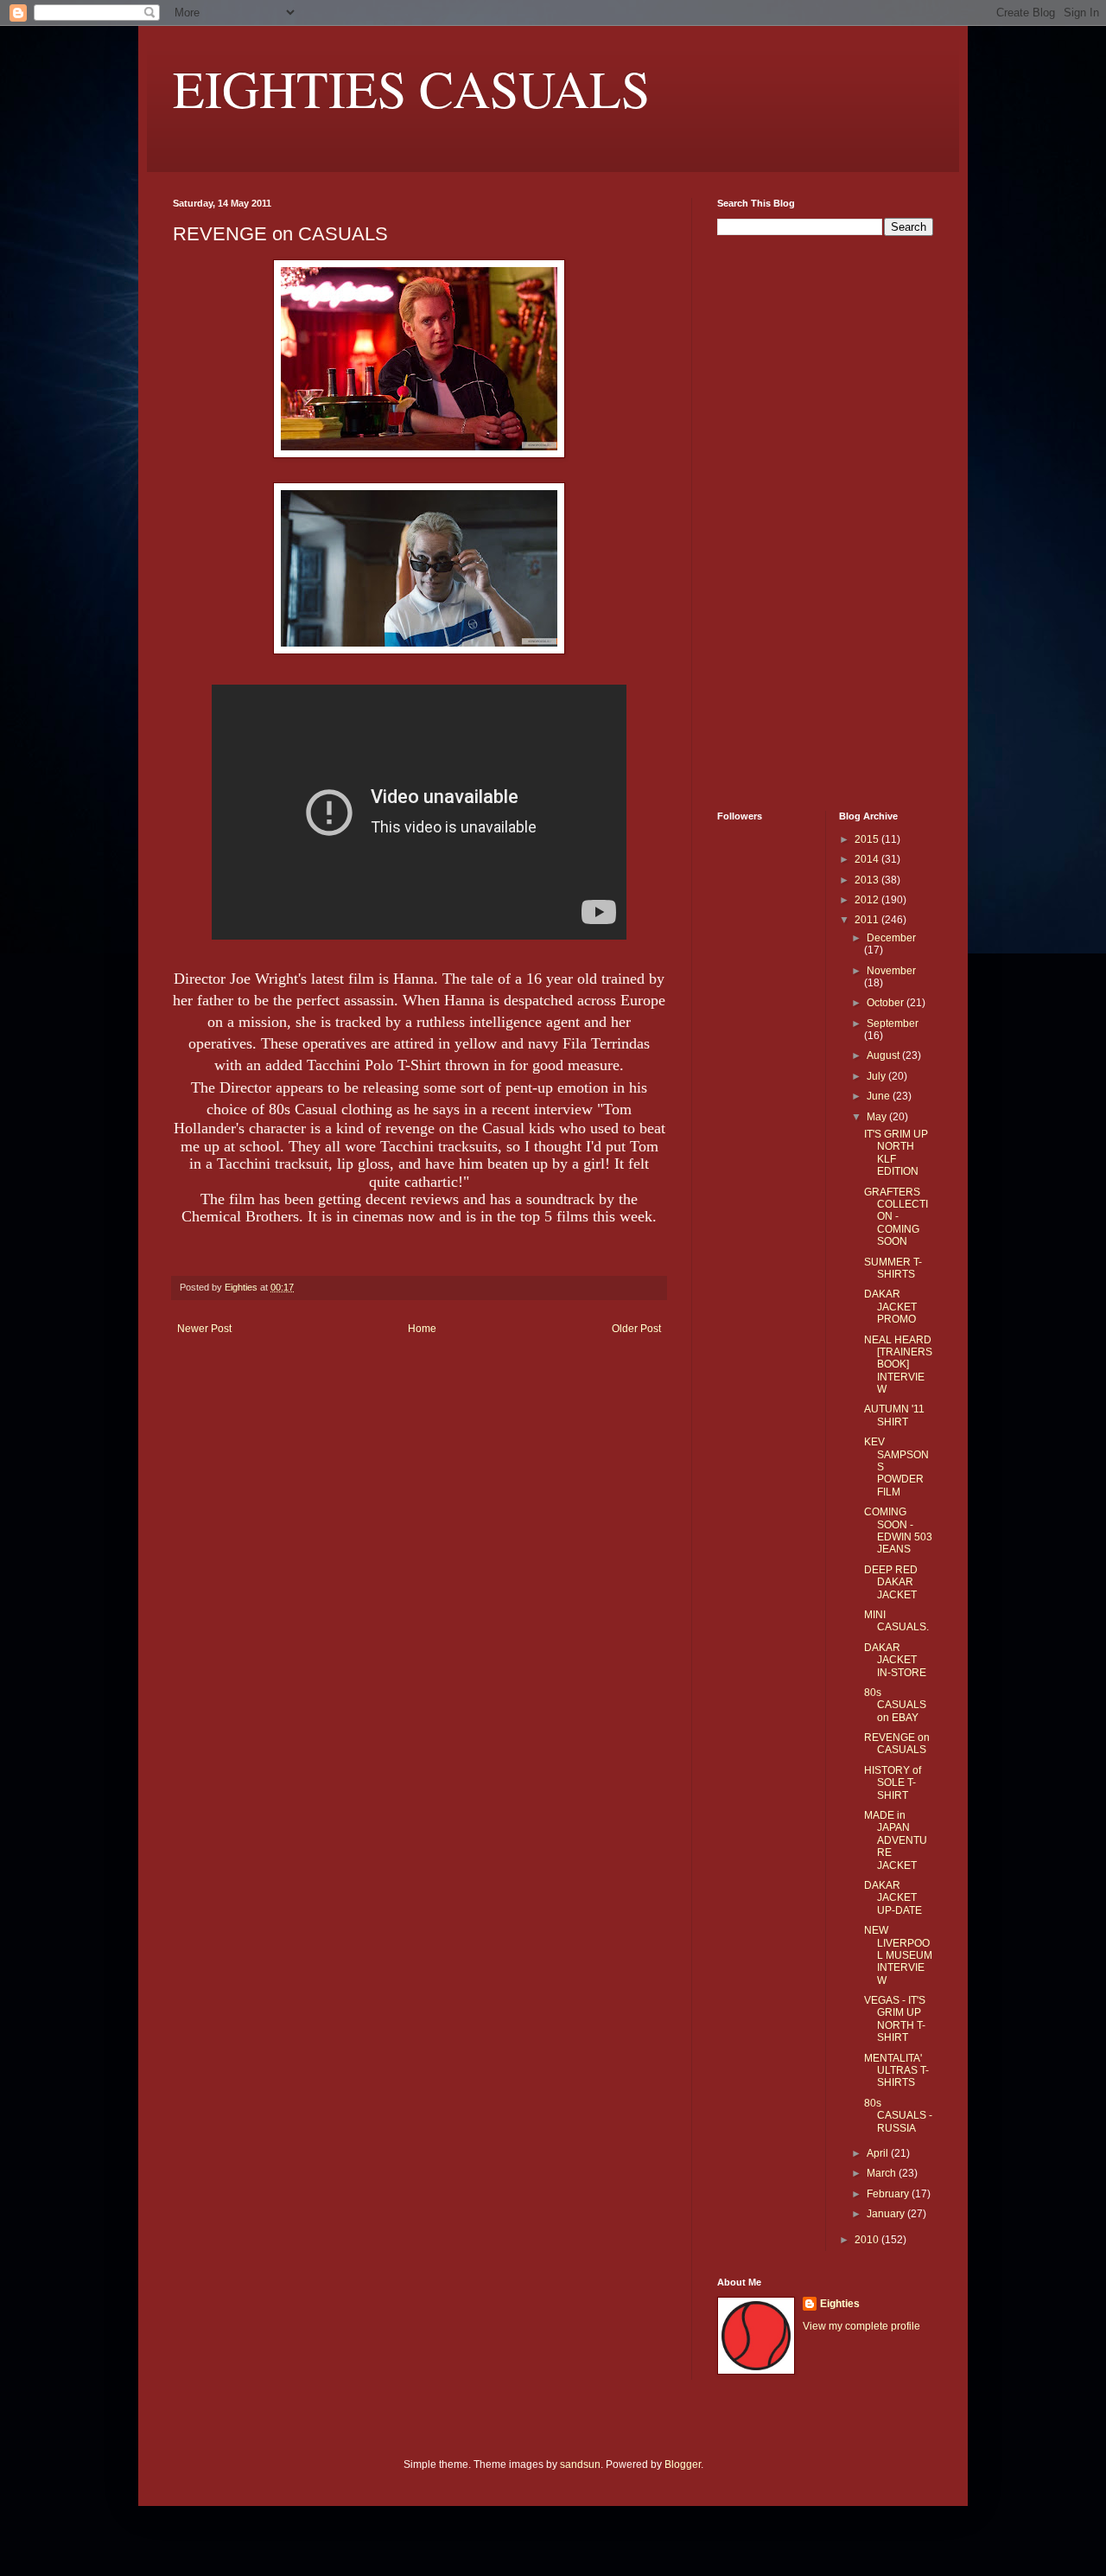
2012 (868, 900)
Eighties (840, 2304)
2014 (868, 859)
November (891, 971)
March (883, 2173)
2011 (868, 920)
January (887, 2214)
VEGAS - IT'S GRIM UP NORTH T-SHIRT (895, 2019)
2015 (868, 839)
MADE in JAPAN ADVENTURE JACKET (896, 1840)
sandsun (580, 2464)
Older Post (636, 1329)
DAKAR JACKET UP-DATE (893, 1898)
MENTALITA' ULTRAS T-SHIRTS (896, 2071)
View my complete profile (861, 2326)
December (891, 938)
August (884, 1055)
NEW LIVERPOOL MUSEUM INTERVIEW (898, 1955)
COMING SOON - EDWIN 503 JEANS (898, 1530)
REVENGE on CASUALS (897, 1744)
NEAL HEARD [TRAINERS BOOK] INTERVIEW (898, 1365)
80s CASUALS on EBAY (895, 1705)
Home (422, 1329)
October (887, 1003)
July (877, 1076)
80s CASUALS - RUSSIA (898, 2116)
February (889, 2194)
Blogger (683, 2464)
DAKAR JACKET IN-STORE (895, 1660)
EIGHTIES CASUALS (411, 88)
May (878, 1117)
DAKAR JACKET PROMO (890, 1307)
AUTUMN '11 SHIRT (894, 1415)
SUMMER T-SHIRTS (893, 1268)
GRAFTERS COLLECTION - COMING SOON (896, 1217)
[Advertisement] (769, 521)
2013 (868, 880)
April (879, 2153)
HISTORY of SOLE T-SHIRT (893, 1783)
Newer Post (204, 1329)
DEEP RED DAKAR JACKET (891, 1582)
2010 (868, 2240)
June (880, 1096)
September (893, 1023)
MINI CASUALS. (896, 1621)
